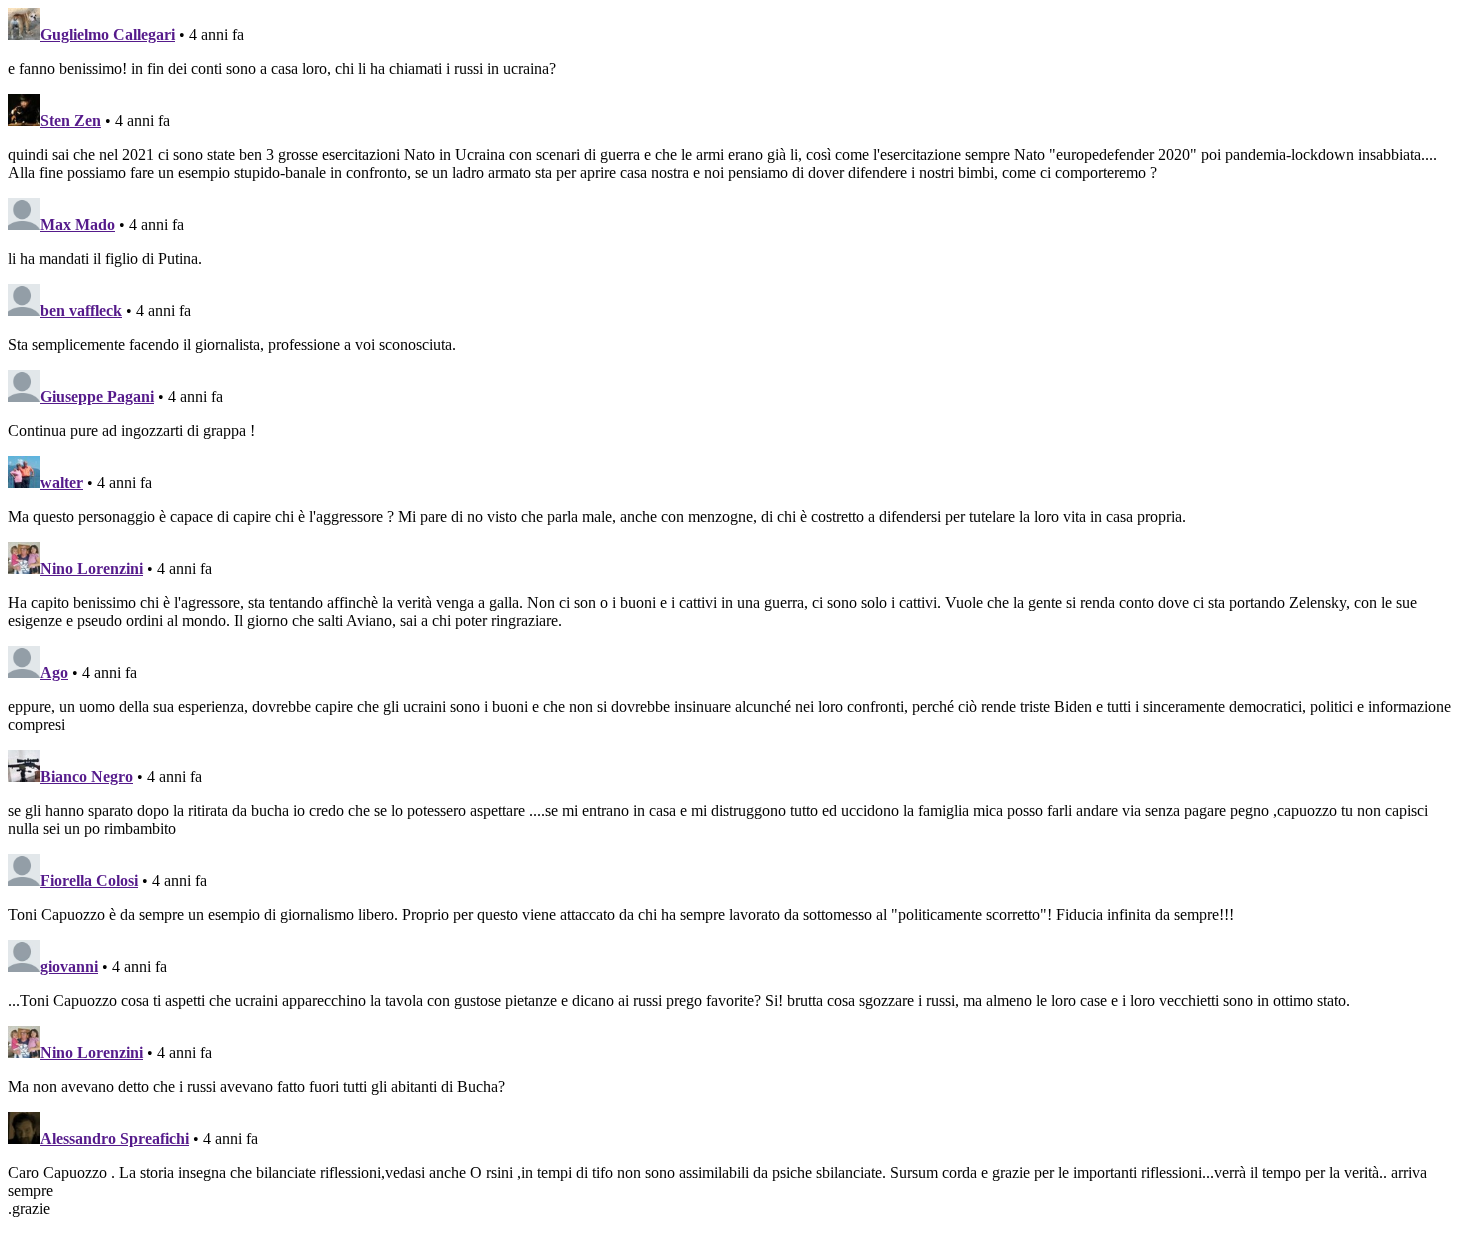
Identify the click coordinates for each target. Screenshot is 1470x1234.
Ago (54, 672)
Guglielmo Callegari (107, 34)
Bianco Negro (86, 776)
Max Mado (77, 224)
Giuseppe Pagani (97, 396)
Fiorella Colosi (89, 880)
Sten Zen (70, 120)
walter (61, 482)
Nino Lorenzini (91, 568)
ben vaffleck (81, 310)
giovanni (69, 966)
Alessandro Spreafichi (114, 1138)
